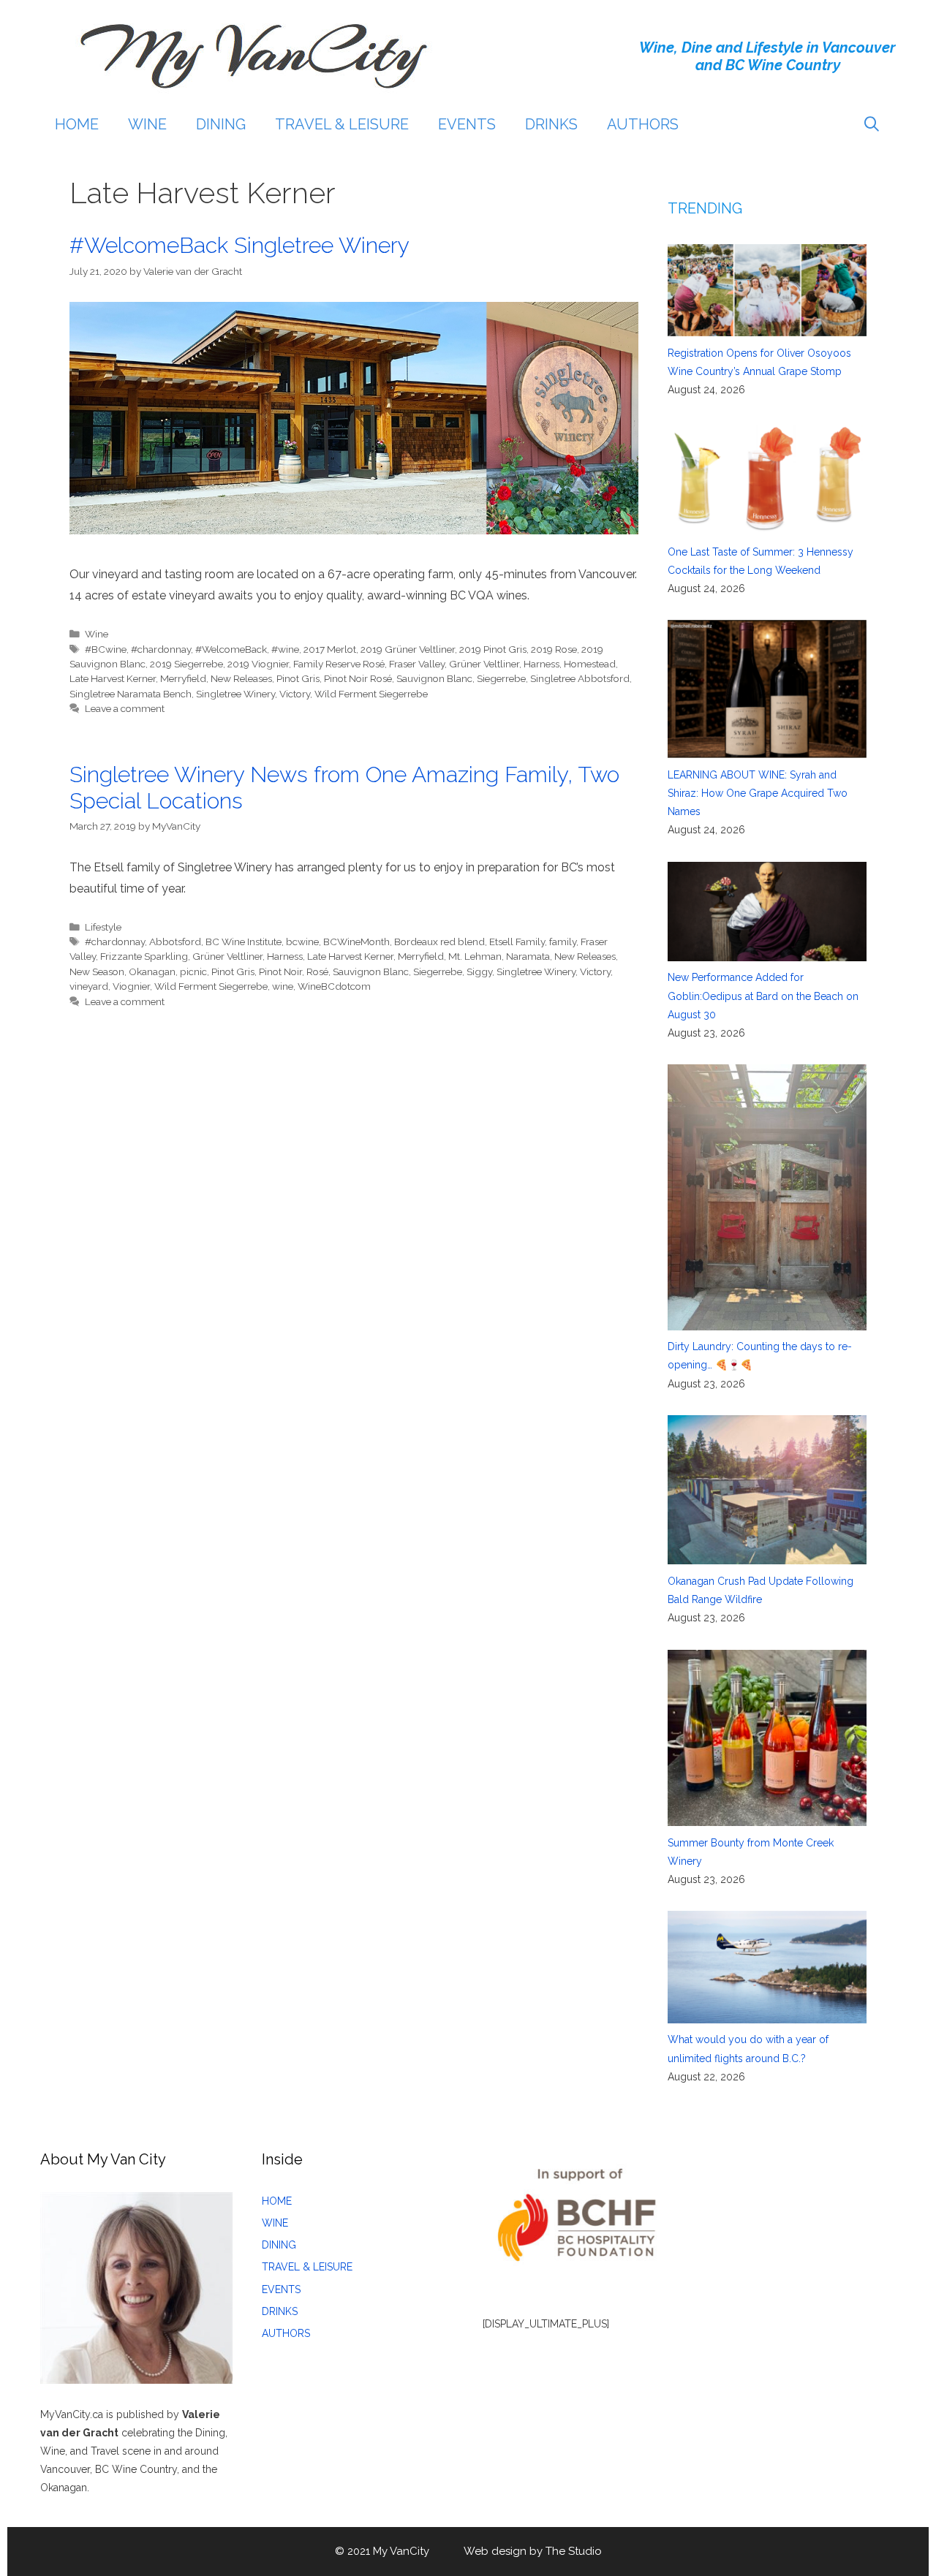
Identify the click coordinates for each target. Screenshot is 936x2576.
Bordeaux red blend (439, 942)
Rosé (317, 971)
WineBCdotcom (334, 986)
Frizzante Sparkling (144, 956)
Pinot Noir (280, 971)
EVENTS (467, 124)
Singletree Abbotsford (580, 678)
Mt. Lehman (475, 956)
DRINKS (551, 124)
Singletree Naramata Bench (131, 694)
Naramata (528, 956)
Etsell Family (517, 942)
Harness (541, 664)
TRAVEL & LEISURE (342, 124)
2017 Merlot (330, 649)
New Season (97, 971)
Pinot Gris (298, 678)
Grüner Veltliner (484, 664)
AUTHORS (643, 124)
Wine (97, 634)
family (563, 942)
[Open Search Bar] (872, 124)
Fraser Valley (417, 664)
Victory (295, 694)
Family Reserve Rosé (339, 664)
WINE (147, 124)
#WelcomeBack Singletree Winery (239, 245)
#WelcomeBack (231, 649)
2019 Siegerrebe (186, 664)
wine (283, 986)
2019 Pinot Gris (493, 649)
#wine (285, 649)
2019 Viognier (258, 664)
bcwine (302, 942)
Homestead (590, 664)
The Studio (574, 2551)
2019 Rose (554, 649)
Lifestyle (103, 927)
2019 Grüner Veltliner (408, 649)
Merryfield (183, 678)
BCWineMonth (356, 942)
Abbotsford (175, 942)
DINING (221, 124)
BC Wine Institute (244, 942)
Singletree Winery (235, 694)
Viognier (131, 986)
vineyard (89, 986)
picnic (193, 971)
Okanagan (152, 971)
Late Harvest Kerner (113, 678)
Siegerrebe (501, 678)
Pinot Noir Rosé (358, 678)
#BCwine (106, 649)
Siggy (479, 971)
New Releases (241, 678)
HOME (77, 124)
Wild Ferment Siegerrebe (371, 694)
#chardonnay (161, 649)
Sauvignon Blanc (434, 678)
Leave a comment (125, 708)
